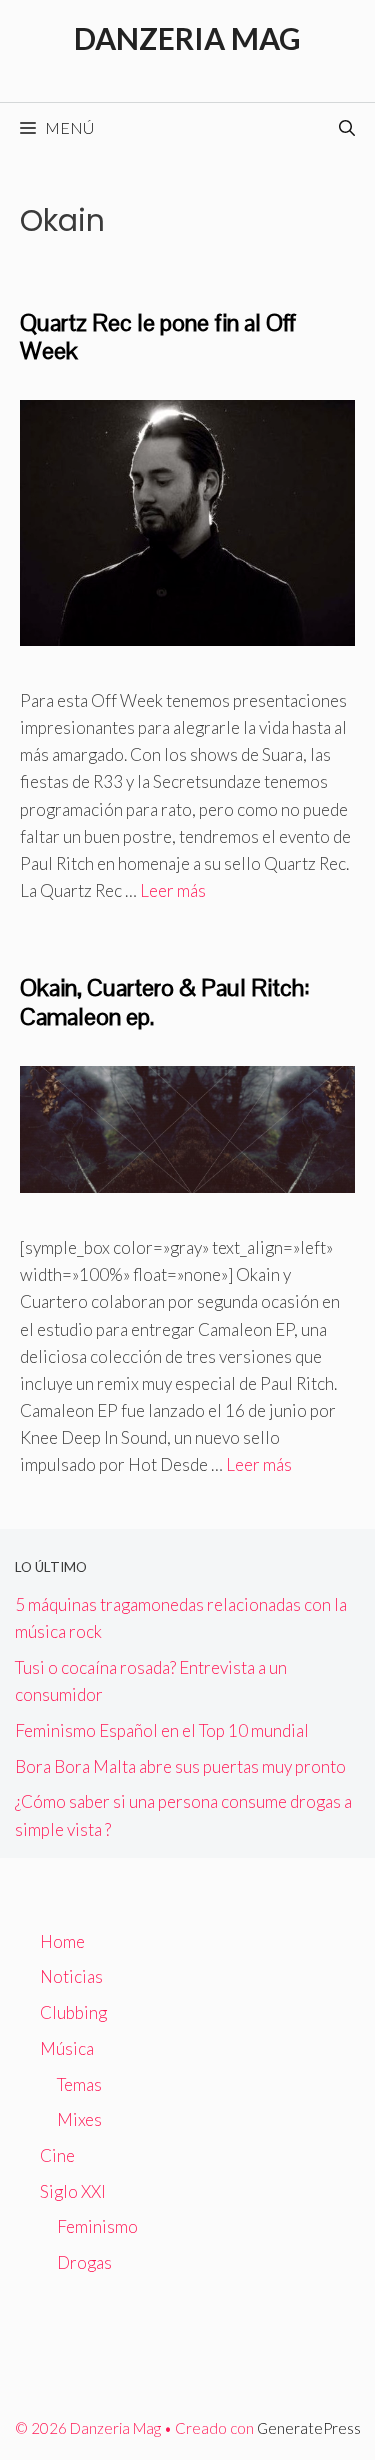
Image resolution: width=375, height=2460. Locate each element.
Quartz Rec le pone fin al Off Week (158, 337)
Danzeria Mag (187, 38)
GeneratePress (309, 2428)
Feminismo (97, 2226)
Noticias (71, 1976)
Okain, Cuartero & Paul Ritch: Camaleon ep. (165, 1002)
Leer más (173, 890)
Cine (57, 2155)
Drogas (84, 2262)
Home (62, 1941)
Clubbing (73, 2012)
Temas (79, 2084)
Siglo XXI (73, 2191)
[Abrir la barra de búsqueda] (347, 128)
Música (67, 2048)
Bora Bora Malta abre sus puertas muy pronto (180, 1766)
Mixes (79, 2119)
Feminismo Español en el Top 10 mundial (162, 1730)
